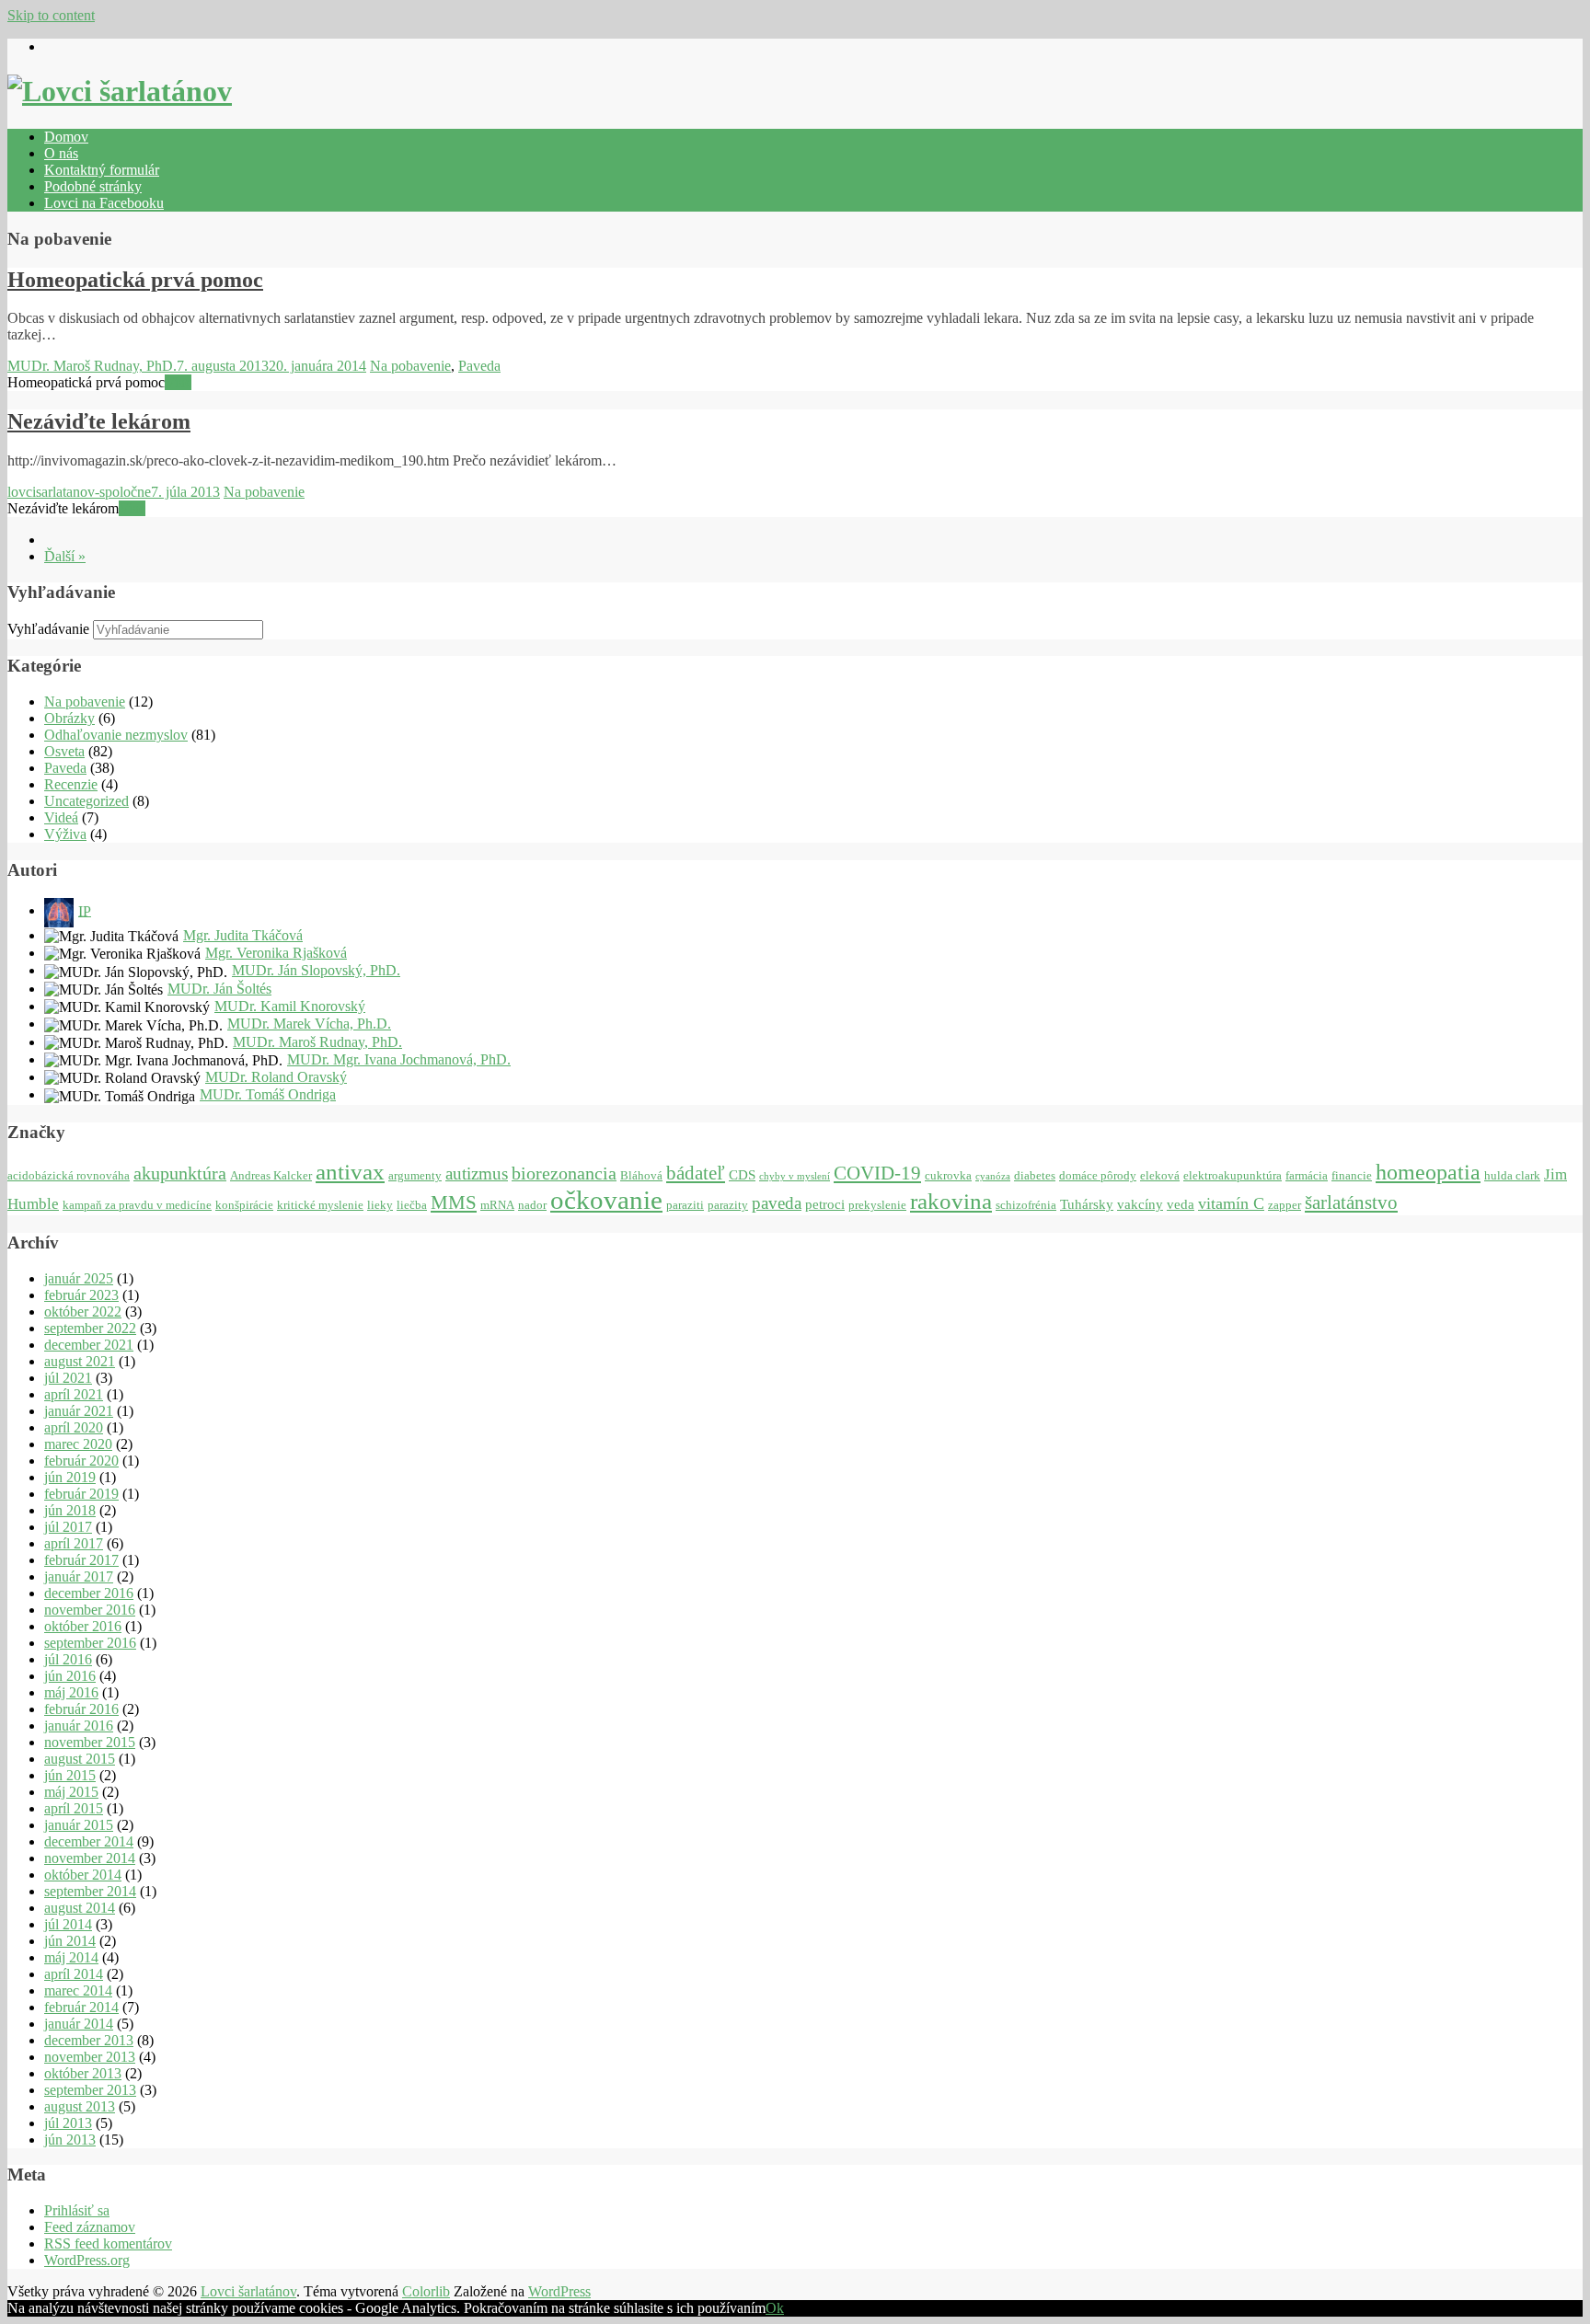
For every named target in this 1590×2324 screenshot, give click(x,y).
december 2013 (89, 2040)
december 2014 (89, 1841)
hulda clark (1512, 1175)
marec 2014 (78, 1990)
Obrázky (69, 718)
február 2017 (81, 1560)
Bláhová (641, 1175)
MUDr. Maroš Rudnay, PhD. (92, 366)
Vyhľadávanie (48, 629)
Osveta (64, 751)
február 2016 (81, 1709)
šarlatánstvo (1351, 1202)
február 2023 (81, 1295)
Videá (61, 817)
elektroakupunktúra (1233, 1175)
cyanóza (993, 1176)
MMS (454, 1202)
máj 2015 (71, 1792)
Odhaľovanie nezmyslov (116, 735)
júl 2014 (68, 1924)
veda (1181, 1204)
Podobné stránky (93, 186)
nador (532, 1205)
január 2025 (79, 1278)
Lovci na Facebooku (104, 203)
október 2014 (83, 1875)
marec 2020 (78, 1444)
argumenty (415, 1175)
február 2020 (81, 1461)
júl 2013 (68, 2123)
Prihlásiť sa (77, 2210)
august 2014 (80, 1908)
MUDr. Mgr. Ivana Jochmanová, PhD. (399, 1059)
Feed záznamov (90, 2227)
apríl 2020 (74, 1427)
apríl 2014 (74, 1974)
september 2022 (90, 1328)
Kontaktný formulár (102, 170)
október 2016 (83, 1626)
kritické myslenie (320, 1205)
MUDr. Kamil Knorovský (290, 1006)
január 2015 (79, 1825)
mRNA (497, 1205)
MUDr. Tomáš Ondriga (268, 1094)
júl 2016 (68, 1659)
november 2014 (90, 1858)
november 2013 (90, 2057)
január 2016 (79, 1726)
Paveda (479, 366)
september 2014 (90, 1891)
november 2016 (90, 1610)
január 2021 (79, 1411)
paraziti (685, 1205)
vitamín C (1231, 1203)
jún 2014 (70, 1941)
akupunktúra (180, 1173)
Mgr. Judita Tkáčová (243, 935)
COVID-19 (877, 1173)
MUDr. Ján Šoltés (219, 989)
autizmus (477, 1174)
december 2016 (89, 1593)
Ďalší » (65, 556)
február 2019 (81, 1494)
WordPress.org (87, 2260)
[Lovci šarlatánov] (120, 91)
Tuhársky (1087, 1204)
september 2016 (90, 1643)
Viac (178, 382)
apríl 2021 (74, 1394)
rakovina (951, 1201)
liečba (412, 1205)
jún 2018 (70, 1510)
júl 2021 (68, 1378)
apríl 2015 (74, 1808)
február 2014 (81, 2007)
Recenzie (71, 784)
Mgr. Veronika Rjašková (276, 953)
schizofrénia (1026, 1205)
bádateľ (696, 1173)
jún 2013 (70, 2140)
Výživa (65, 834)
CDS (742, 1174)
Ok (775, 2308)
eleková (1160, 1175)
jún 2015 (70, 1775)
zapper (1285, 1205)
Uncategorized (86, 801)
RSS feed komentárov (108, 2243)
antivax (350, 1172)
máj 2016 (71, 1692)
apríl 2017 (74, 1543)
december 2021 (89, 1345)
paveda (777, 1203)
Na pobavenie (410, 366)
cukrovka (948, 1175)
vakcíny (1140, 1204)
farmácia (1307, 1175)
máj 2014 (71, 1957)
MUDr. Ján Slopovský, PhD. (316, 970)
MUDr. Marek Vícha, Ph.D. (309, 1024)
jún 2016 (70, 1676)
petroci (825, 1204)
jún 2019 (70, 1477)
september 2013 (90, 2090)
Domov (66, 137)
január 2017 (79, 1576)
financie (1352, 1175)
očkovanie (606, 1200)
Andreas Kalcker (271, 1175)
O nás (61, 153)
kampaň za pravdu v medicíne (137, 1205)
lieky (380, 1205)
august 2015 (80, 1759)
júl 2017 (68, 1527)
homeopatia (1428, 1172)
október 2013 (83, 2073)
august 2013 (80, 2106)
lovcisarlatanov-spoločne (79, 492)
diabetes (1035, 1175)
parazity (728, 1205)
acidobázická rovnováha (69, 1175)
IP (85, 910)
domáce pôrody (1098, 1175)
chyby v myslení (795, 1176)
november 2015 (90, 1742)
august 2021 (80, 1361)
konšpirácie (244, 1205)
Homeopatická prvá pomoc (135, 280)
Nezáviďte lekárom (99, 421)
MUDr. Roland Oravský (276, 1077)
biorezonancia (564, 1173)
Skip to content (51, 15)
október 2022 (83, 1312)
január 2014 (79, 2024)
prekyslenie (877, 1205)
